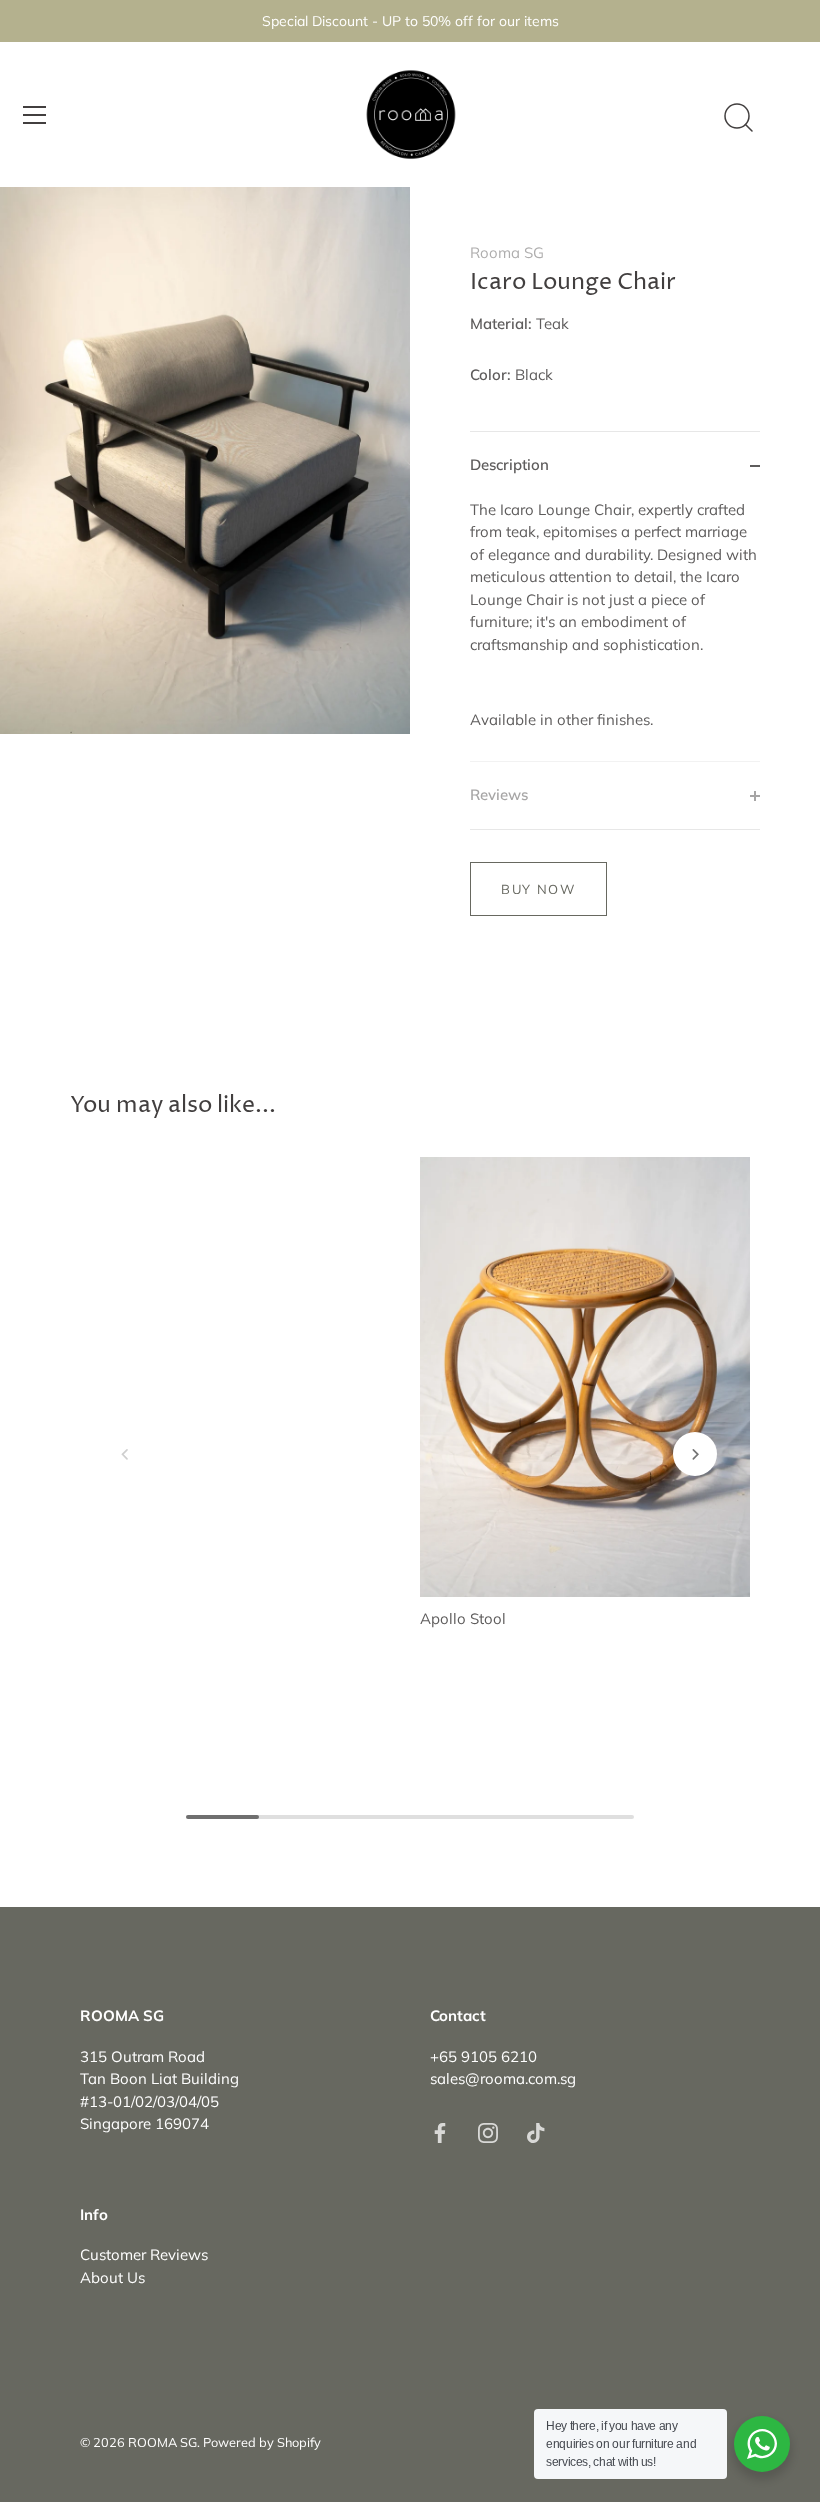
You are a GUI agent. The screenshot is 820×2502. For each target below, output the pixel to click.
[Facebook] (440, 2131)
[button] (125, 1454)
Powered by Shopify (262, 2442)
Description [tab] (509, 464)
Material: (501, 324)
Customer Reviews (144, 2254)
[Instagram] (488, 2131)
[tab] (615, 630)
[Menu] (35, 115)
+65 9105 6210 (483, 2056)
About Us (112, 2277)
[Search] (738, 118)
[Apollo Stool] (585, 1377)
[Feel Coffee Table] (235, 1281)
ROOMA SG (162, 2442)
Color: (490, 375)
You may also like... (173, 1105)
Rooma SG (507, 252)
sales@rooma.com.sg (503, 2078)
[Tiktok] (536, 2131)
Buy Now (538, 889)
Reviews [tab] (499, 794)
